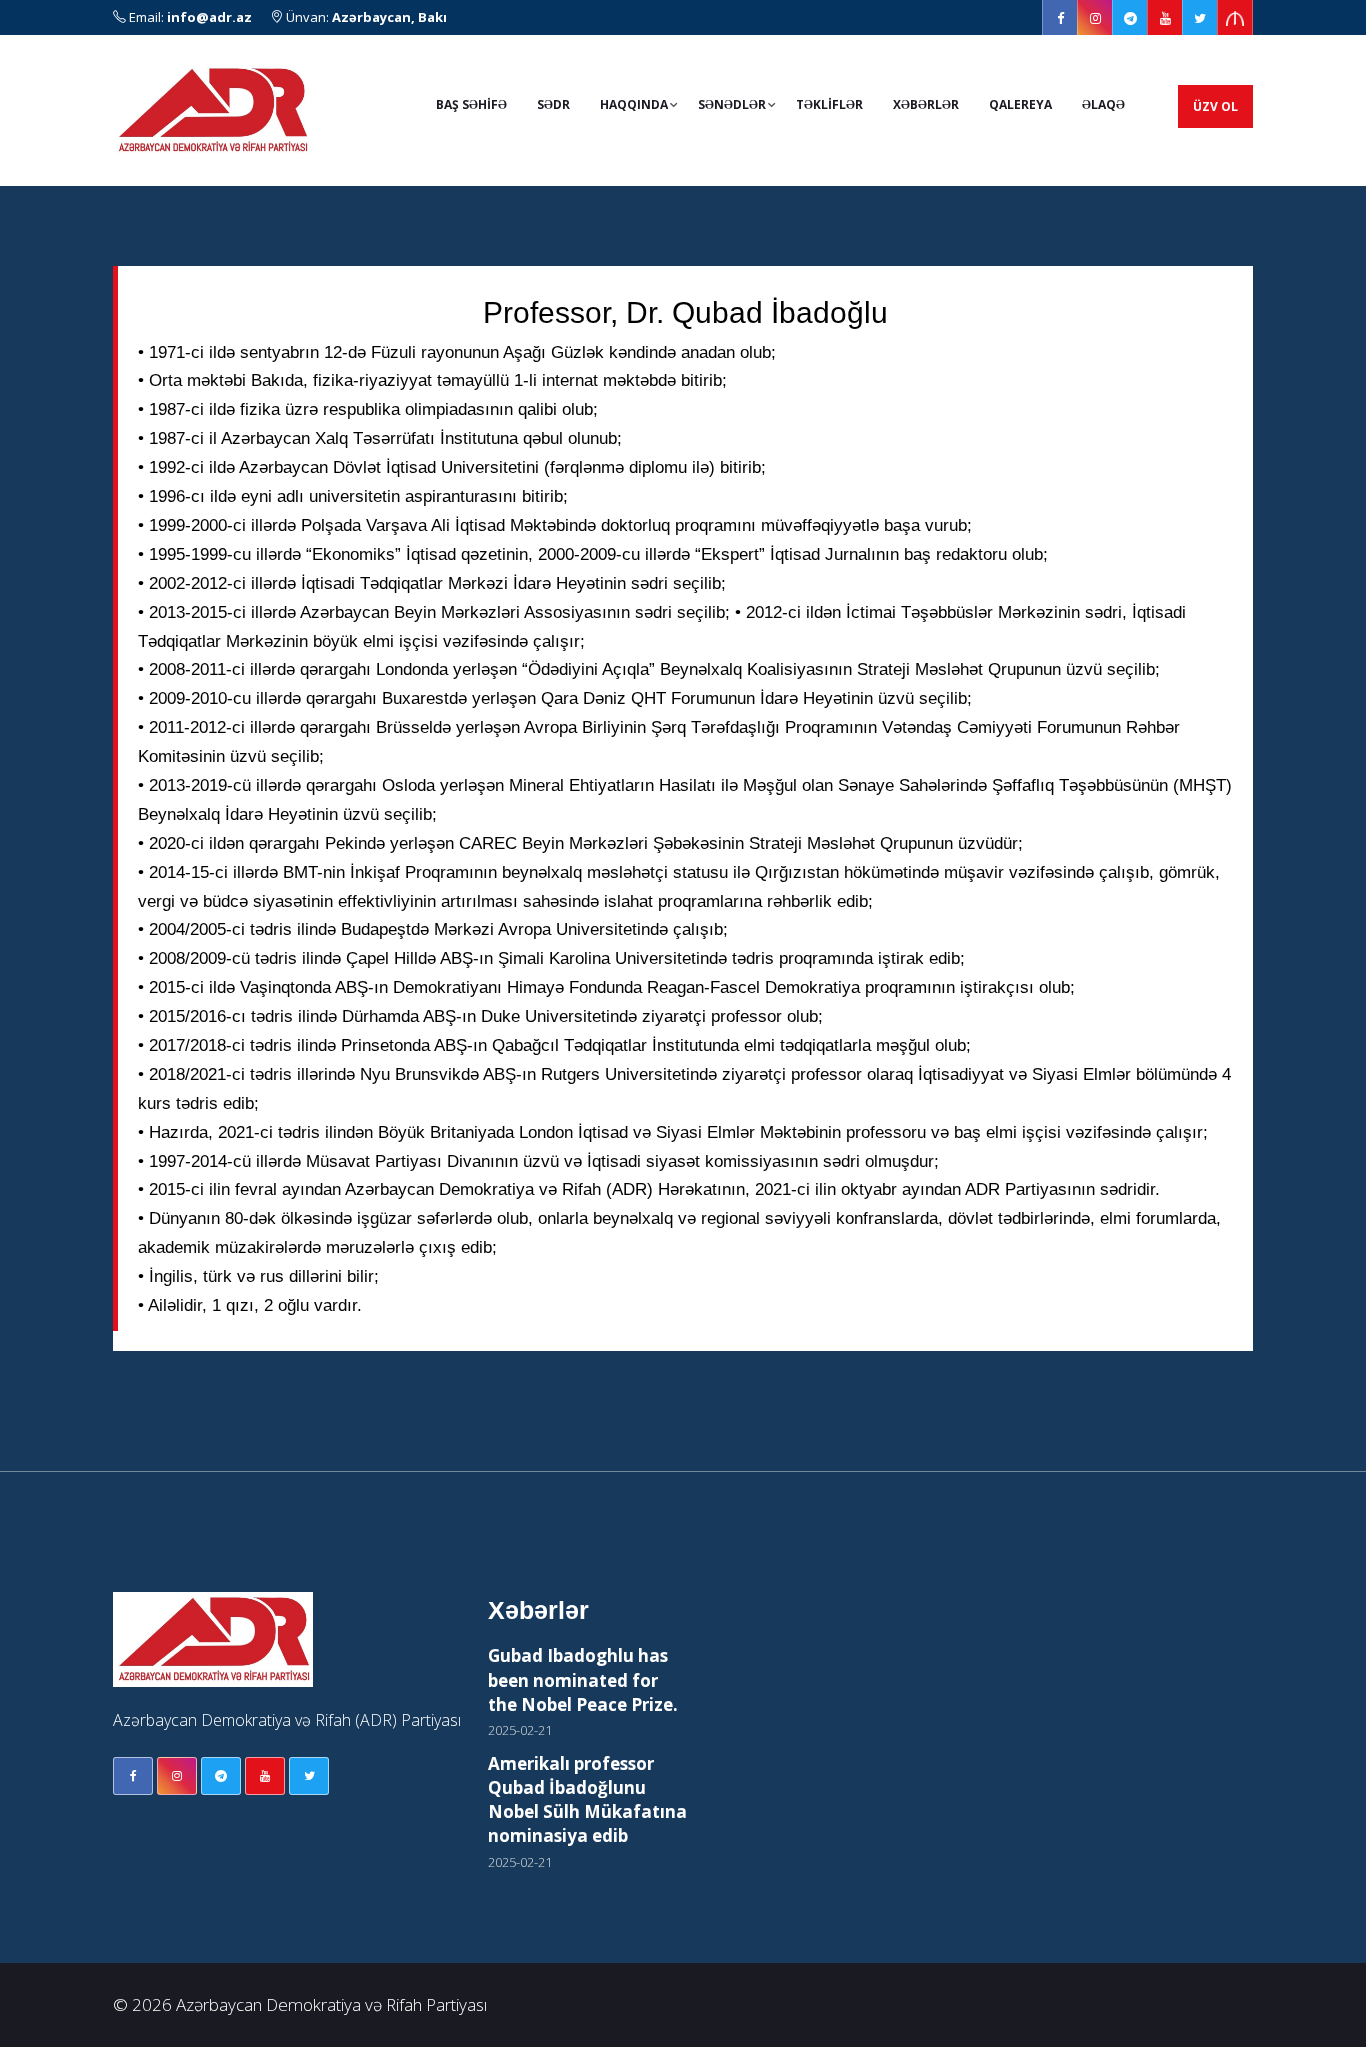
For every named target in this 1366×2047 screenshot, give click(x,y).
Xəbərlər (926, 104)
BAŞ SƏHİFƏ (471, 104)
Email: (189, 17)
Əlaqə (1103, 104)
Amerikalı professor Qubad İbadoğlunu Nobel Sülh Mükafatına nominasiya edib (587, 1800)
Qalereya (1020, 104)
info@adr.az (209, 17)
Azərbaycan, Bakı (389, 17)
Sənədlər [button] (732, 104)
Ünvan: (365, 17)
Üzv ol (1215, 106)
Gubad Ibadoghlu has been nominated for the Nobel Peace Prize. (583, 1680)
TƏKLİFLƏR (829, 104)
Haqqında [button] (634, 104)
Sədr (553, 104)
